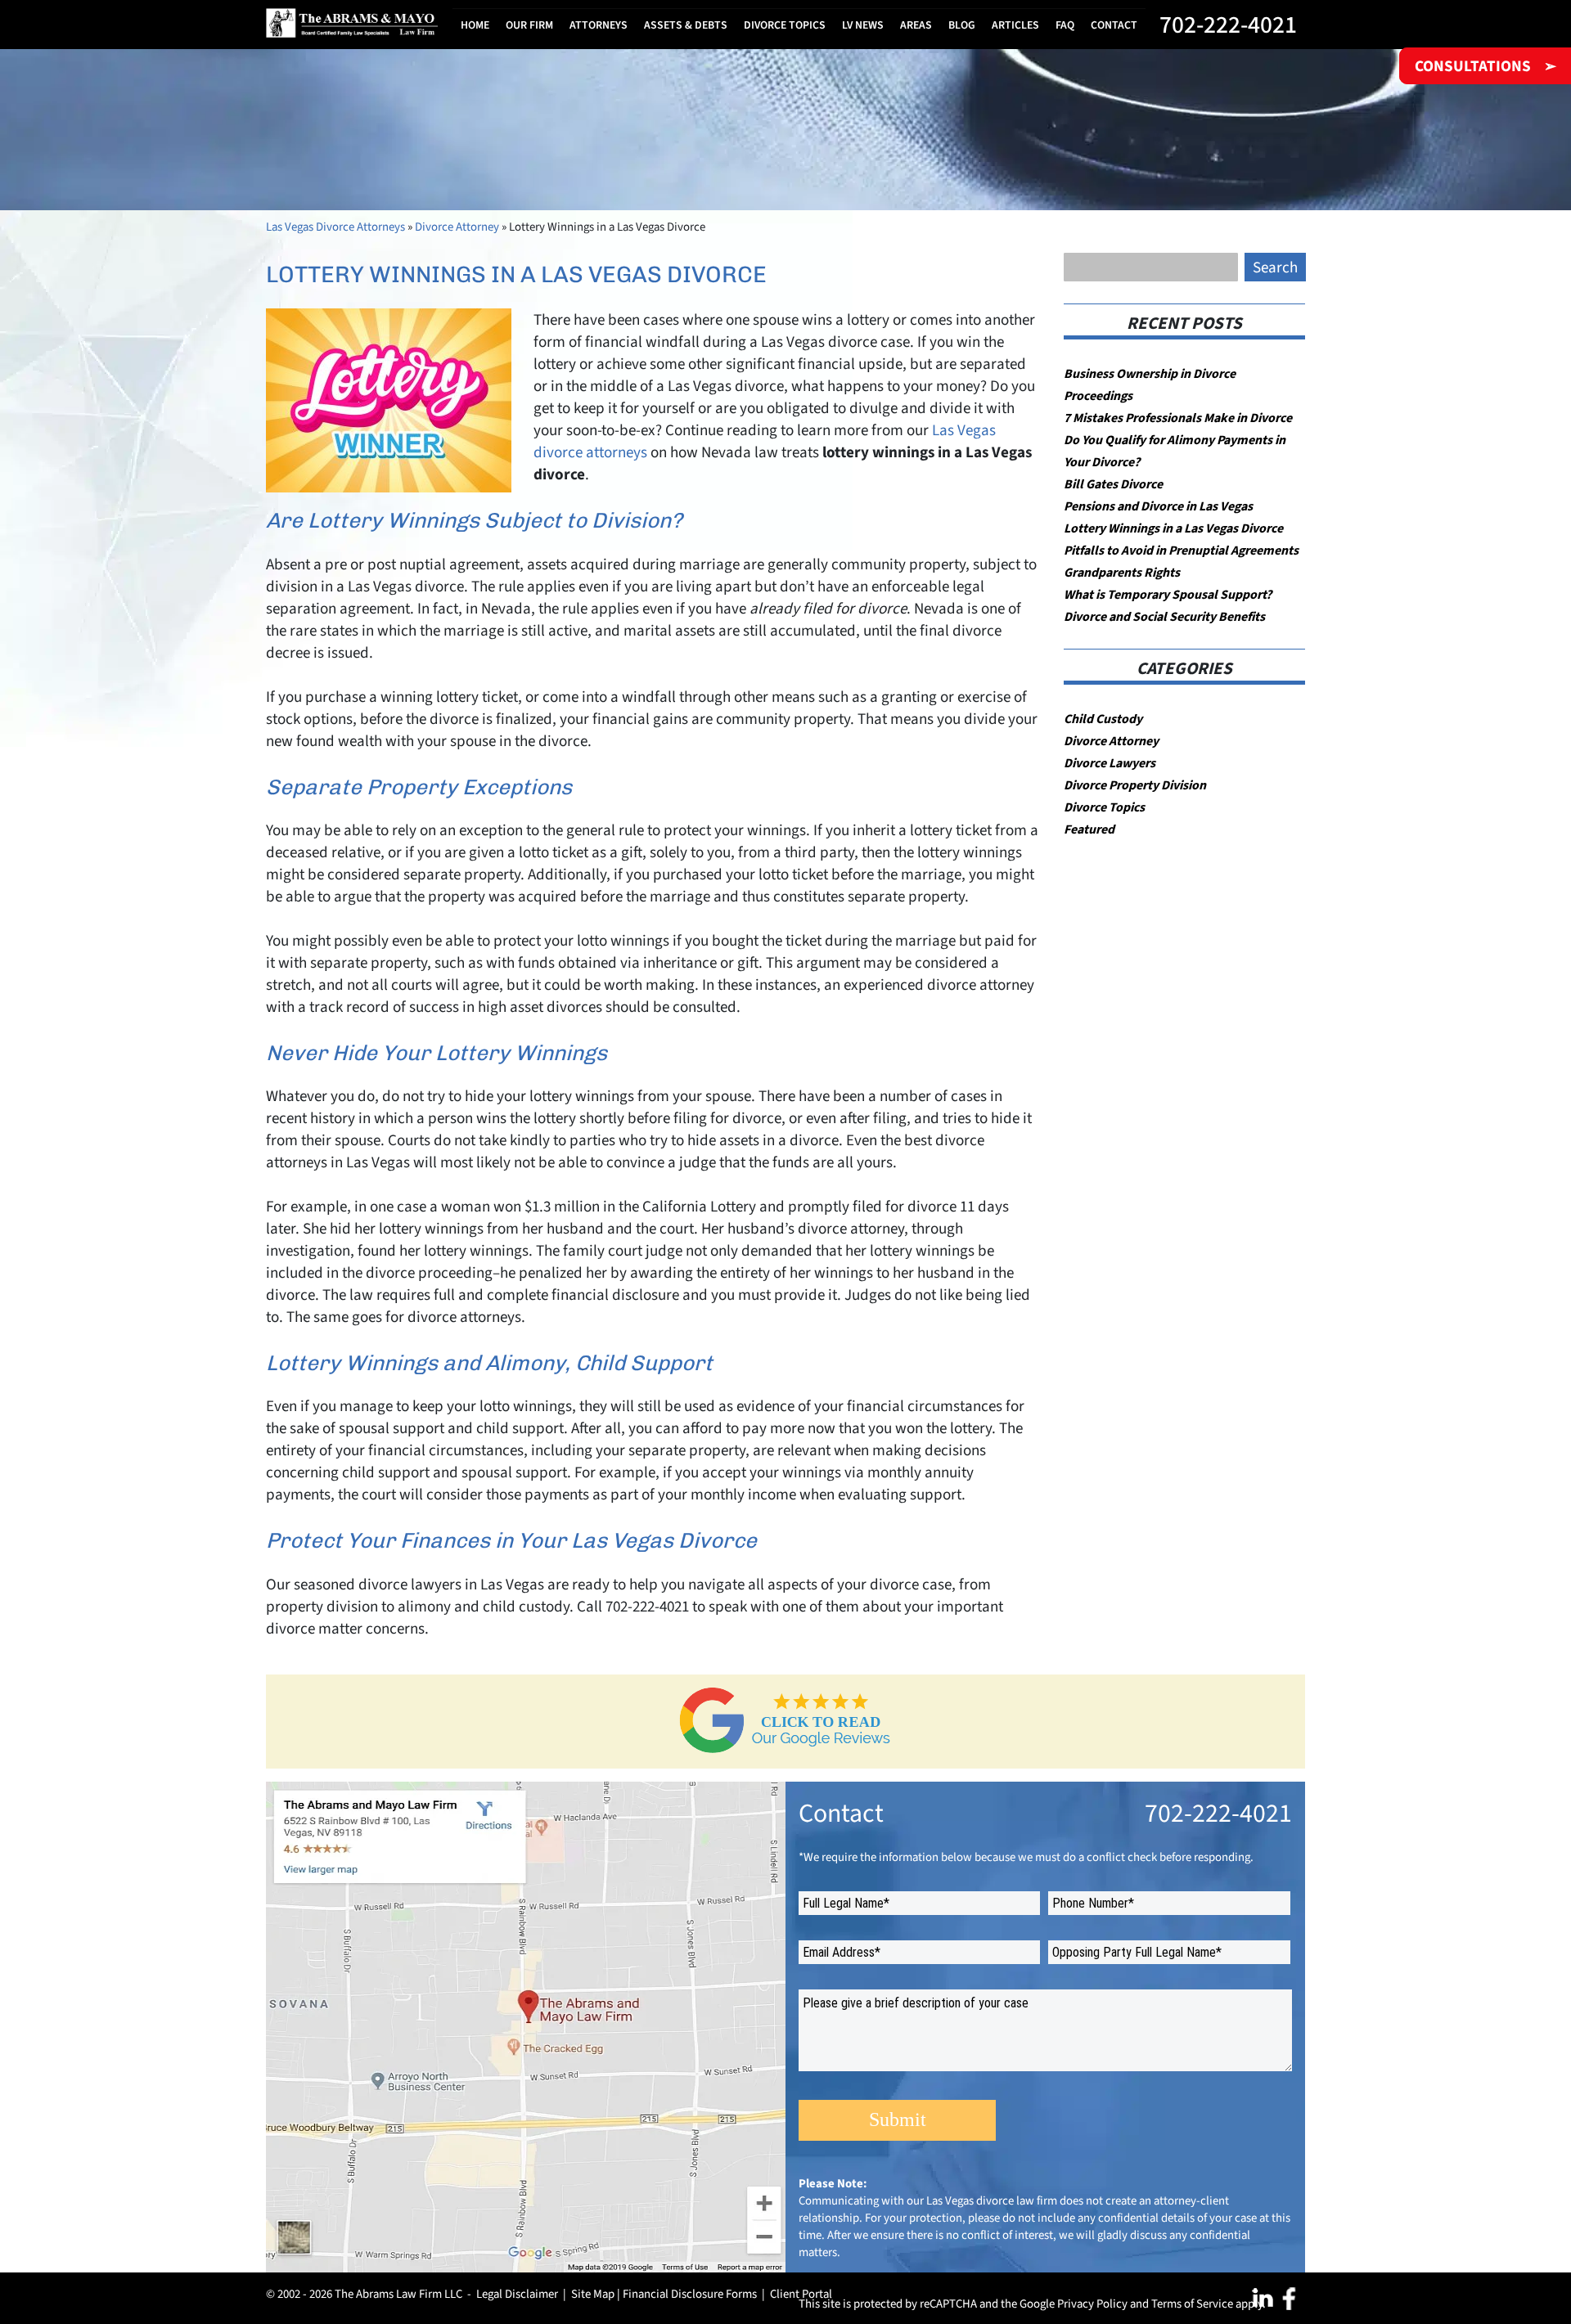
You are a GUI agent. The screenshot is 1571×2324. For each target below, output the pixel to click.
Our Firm (529, 25)
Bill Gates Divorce (1113, 484)
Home (475, 25)
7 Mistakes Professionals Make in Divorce (1178, 418)
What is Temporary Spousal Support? (1168, 594)
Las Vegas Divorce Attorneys (335, 227)
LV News (863, 25)
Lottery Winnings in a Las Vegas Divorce (1173, 528)
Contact (1114, 25)
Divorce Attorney (457, 227)
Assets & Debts (686, 25)
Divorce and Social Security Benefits (1164, 616)
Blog (962, 25)
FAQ (1065, 25)
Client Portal (801, 2294)
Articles (1015, 25)
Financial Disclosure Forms (690, 2294)
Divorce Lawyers (1110, 763)
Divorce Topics (785, 25)
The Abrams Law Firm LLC (398, 2294)
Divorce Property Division (1135, 785)
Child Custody (1103, 719)
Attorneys (599, 25)
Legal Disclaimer (517, 2294)
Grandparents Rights (1122, 572)
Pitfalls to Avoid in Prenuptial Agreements (1181, 550)
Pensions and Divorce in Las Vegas (1158, 506)
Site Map (593, 2294)
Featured (1089, 829)
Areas (916, 25)
